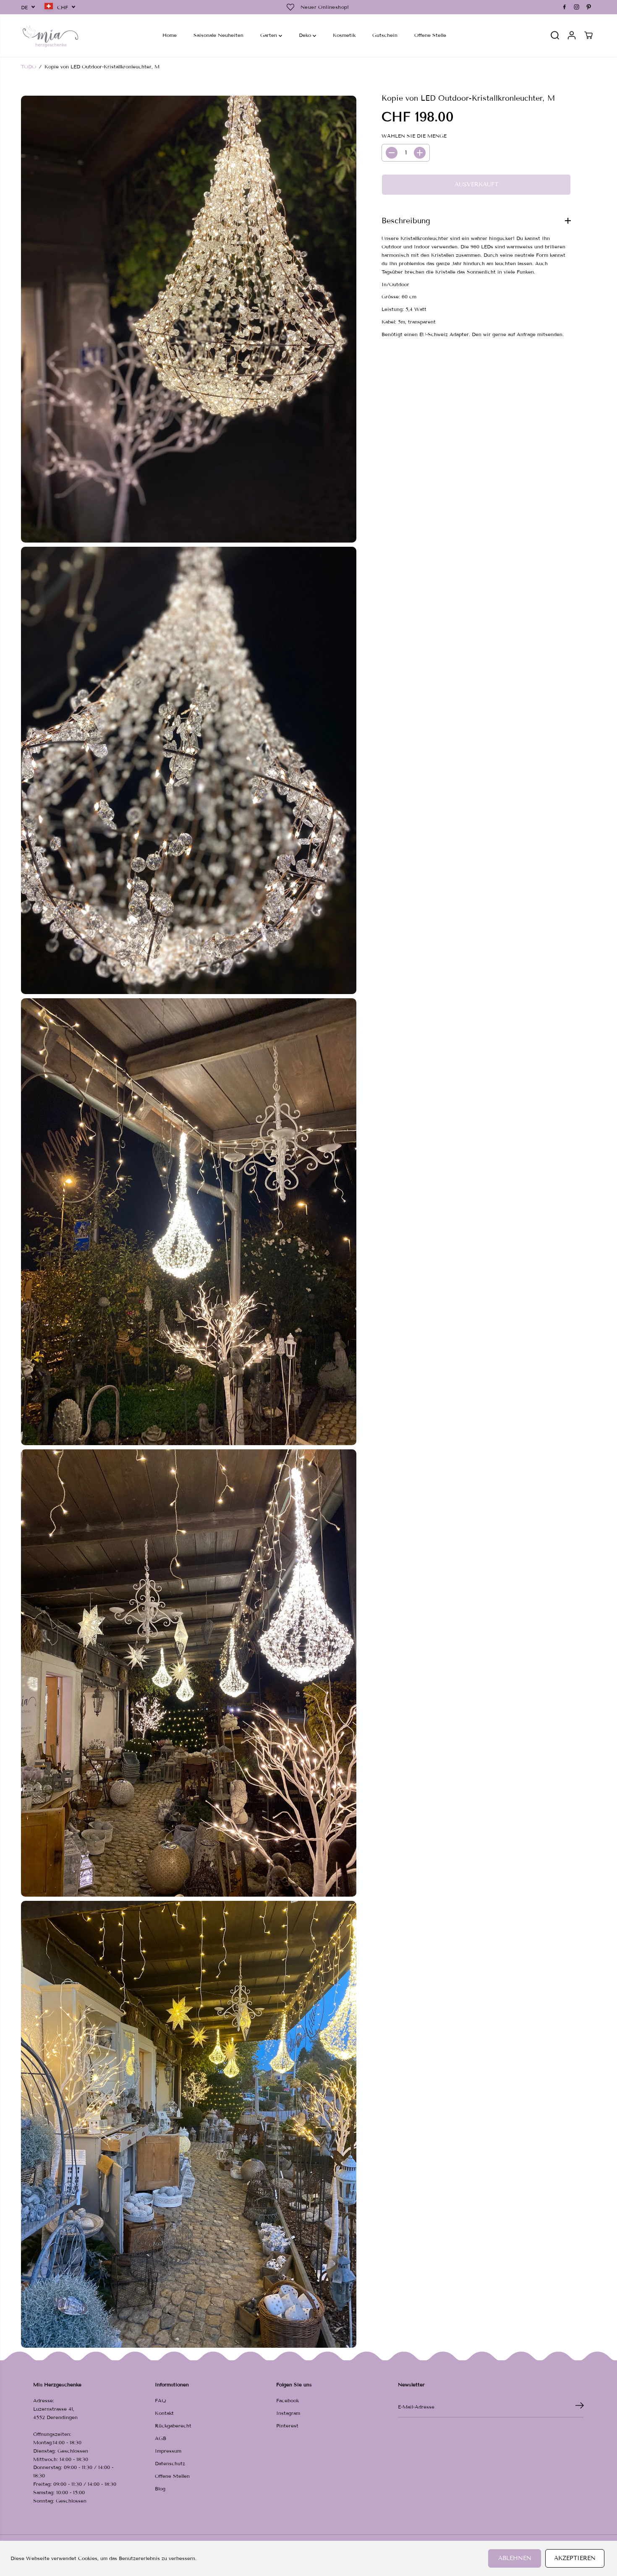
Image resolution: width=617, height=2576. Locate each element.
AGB (161, 2438)
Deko (306, 35)
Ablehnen (515, 2558)
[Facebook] (565, 7)
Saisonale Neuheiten (218, 35)
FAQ (161, 2400)
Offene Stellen (172, 2476)
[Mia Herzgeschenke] (50, 35)
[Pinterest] (589, 7)
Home (170, 35)
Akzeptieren (575, 2558)
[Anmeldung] (572, 35)
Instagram (288, 2413)
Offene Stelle (430, 35)
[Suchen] (555, 35)
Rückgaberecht (173, 2426)
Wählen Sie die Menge (414, 136)
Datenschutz (170, 2463)
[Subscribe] (580, 2407)
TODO (29, 67)
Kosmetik (344, 35)
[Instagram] (577, 7)
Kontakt (164, 2413)
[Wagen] (588, 35)
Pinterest (287, 2426)
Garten (269, 35)
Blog (160, 2489)
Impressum (168, 2451)
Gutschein (385, 35)
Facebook (288, 2400)
